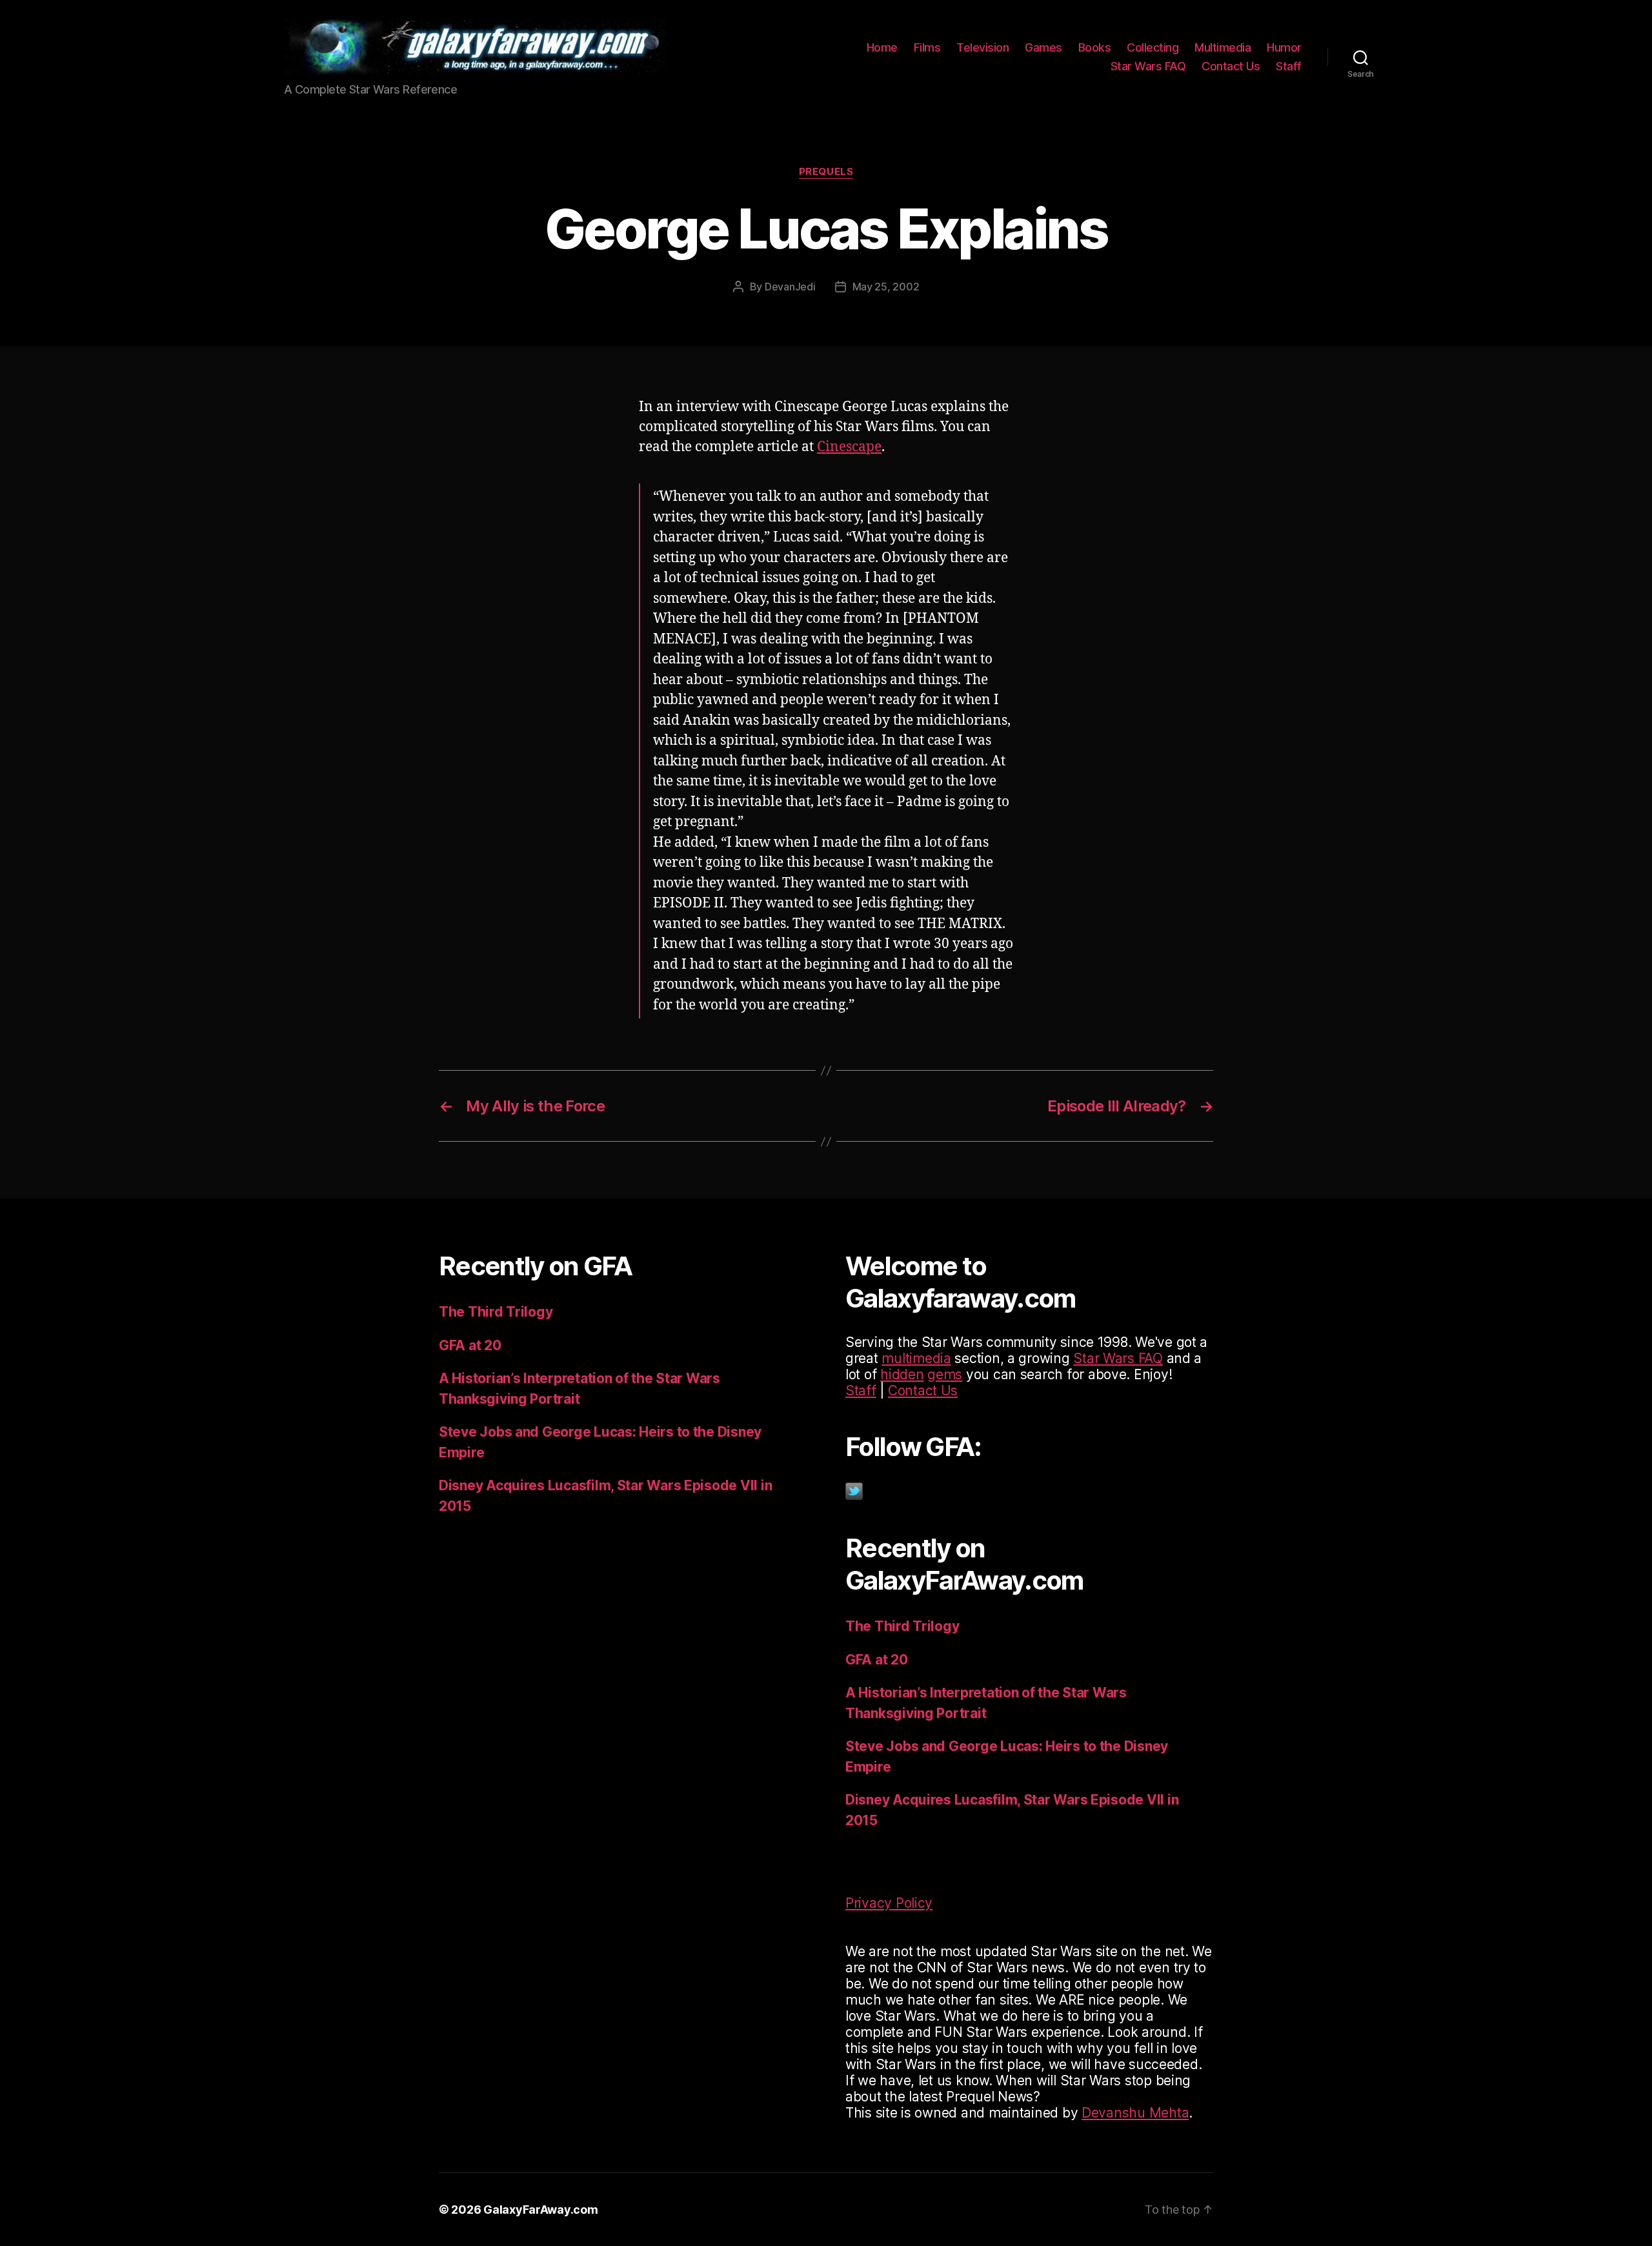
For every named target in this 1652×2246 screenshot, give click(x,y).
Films (927, 47)
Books (1095, 47)
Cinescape (849, 447)
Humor (1284, 47)
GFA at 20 (470, 1345)
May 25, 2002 (886, 287)
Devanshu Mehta (1135, 2113)
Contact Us (1231, 66)
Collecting (1153, 47)
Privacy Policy (889, 1903)
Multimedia (1223, 47)
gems (945, 1374)
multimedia (916, 1358)
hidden (902, 1374)
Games (1043, 47)
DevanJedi (790, 287)
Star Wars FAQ (1148, 66)
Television (982, 47)
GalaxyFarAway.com (540, 2210)
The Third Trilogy (496, 1312)
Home (882, 47)
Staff (1289, 66)
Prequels (826, 172)
